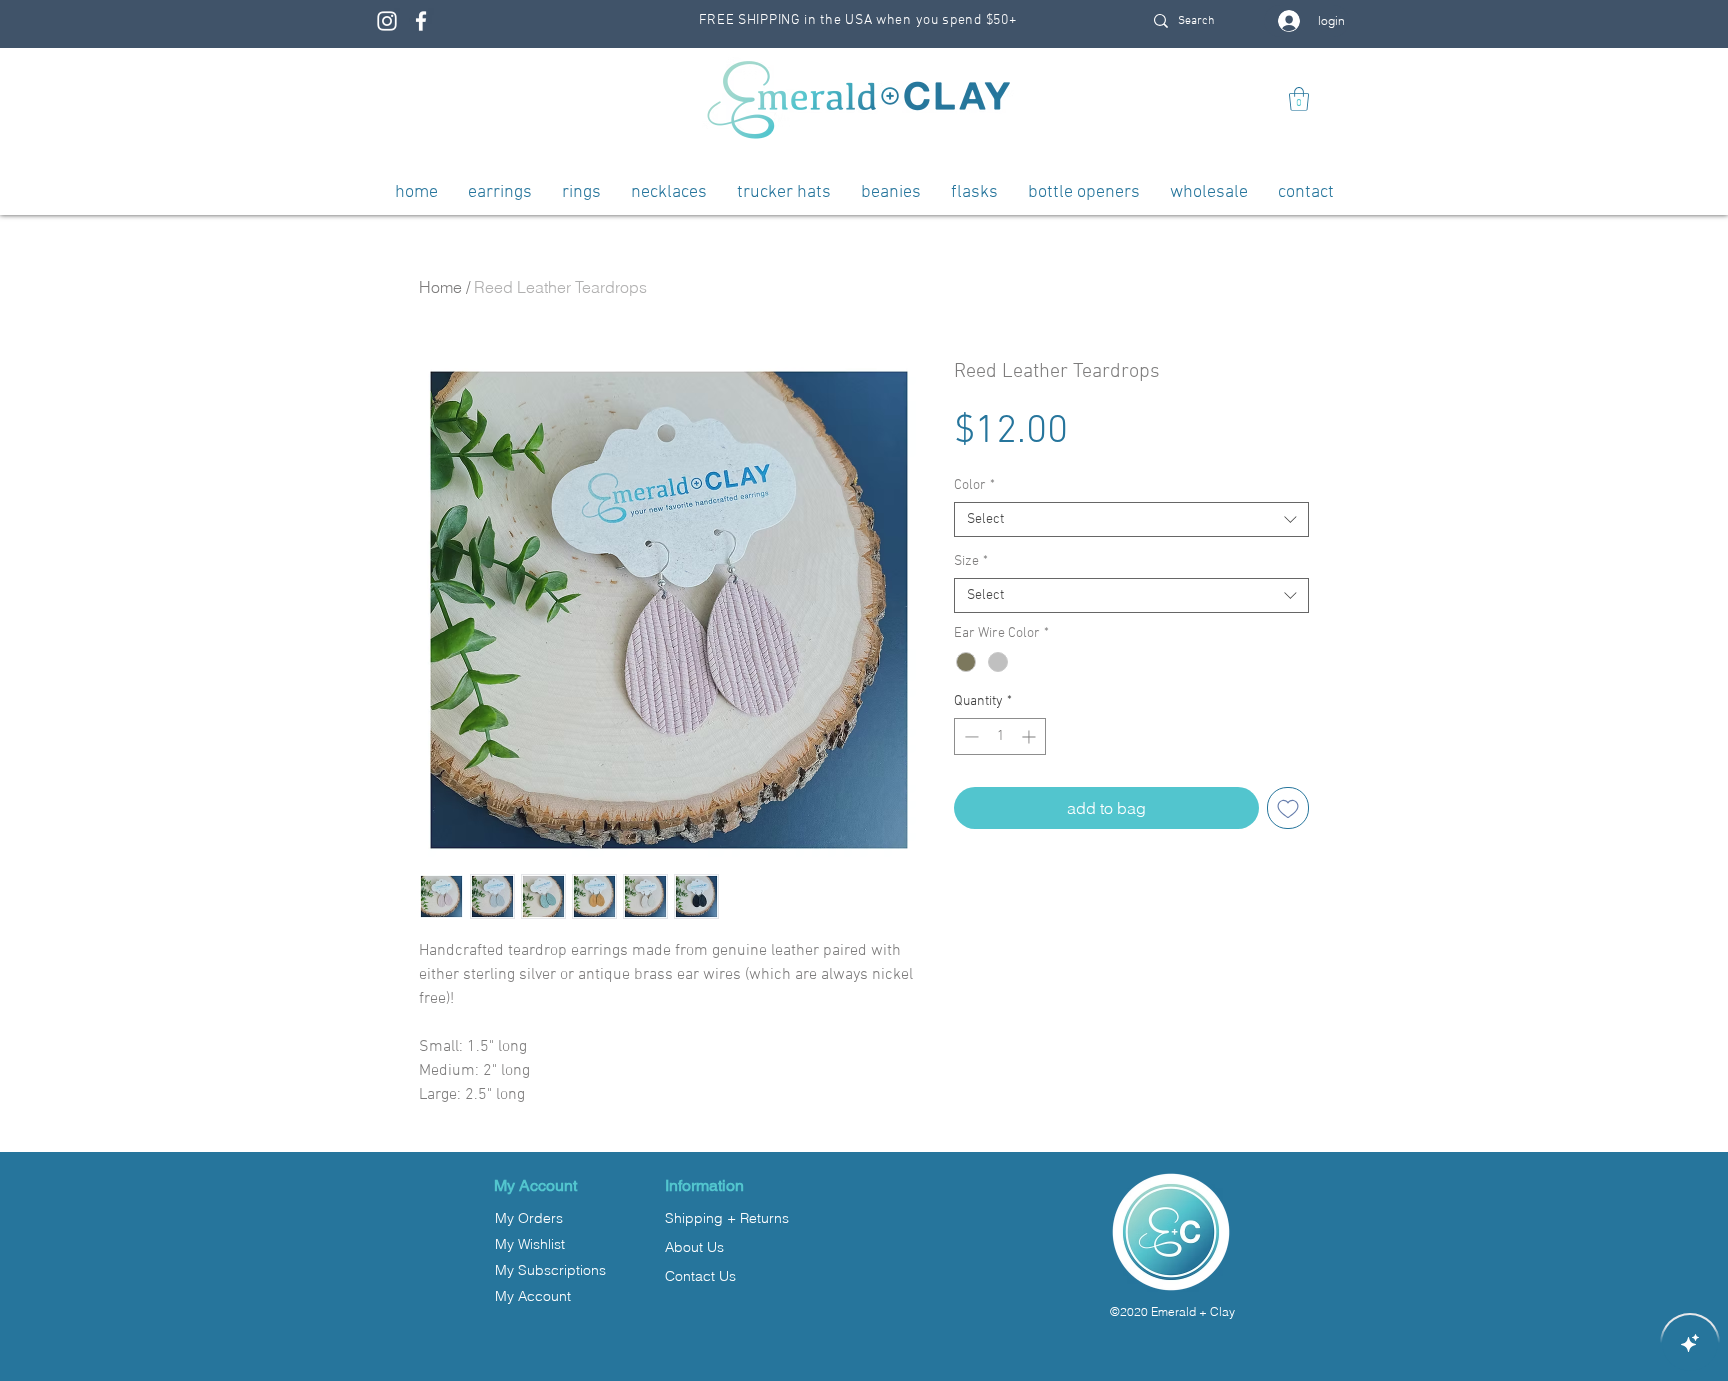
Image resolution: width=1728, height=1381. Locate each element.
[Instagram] (387, 21)
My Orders (529, 1218)
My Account (533, 1296)
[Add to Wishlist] (1288, 808)
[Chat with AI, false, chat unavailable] (1690, 1343)
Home (440, 287)
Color (974, 485)
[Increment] (1030, 736)
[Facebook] (421, 21)
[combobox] (1131, 519)
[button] (1299, 99)
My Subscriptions (550, 1270)
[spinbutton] (1000, 736)
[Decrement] (969, 736)
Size (971, 561)
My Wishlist (530, 1244)
